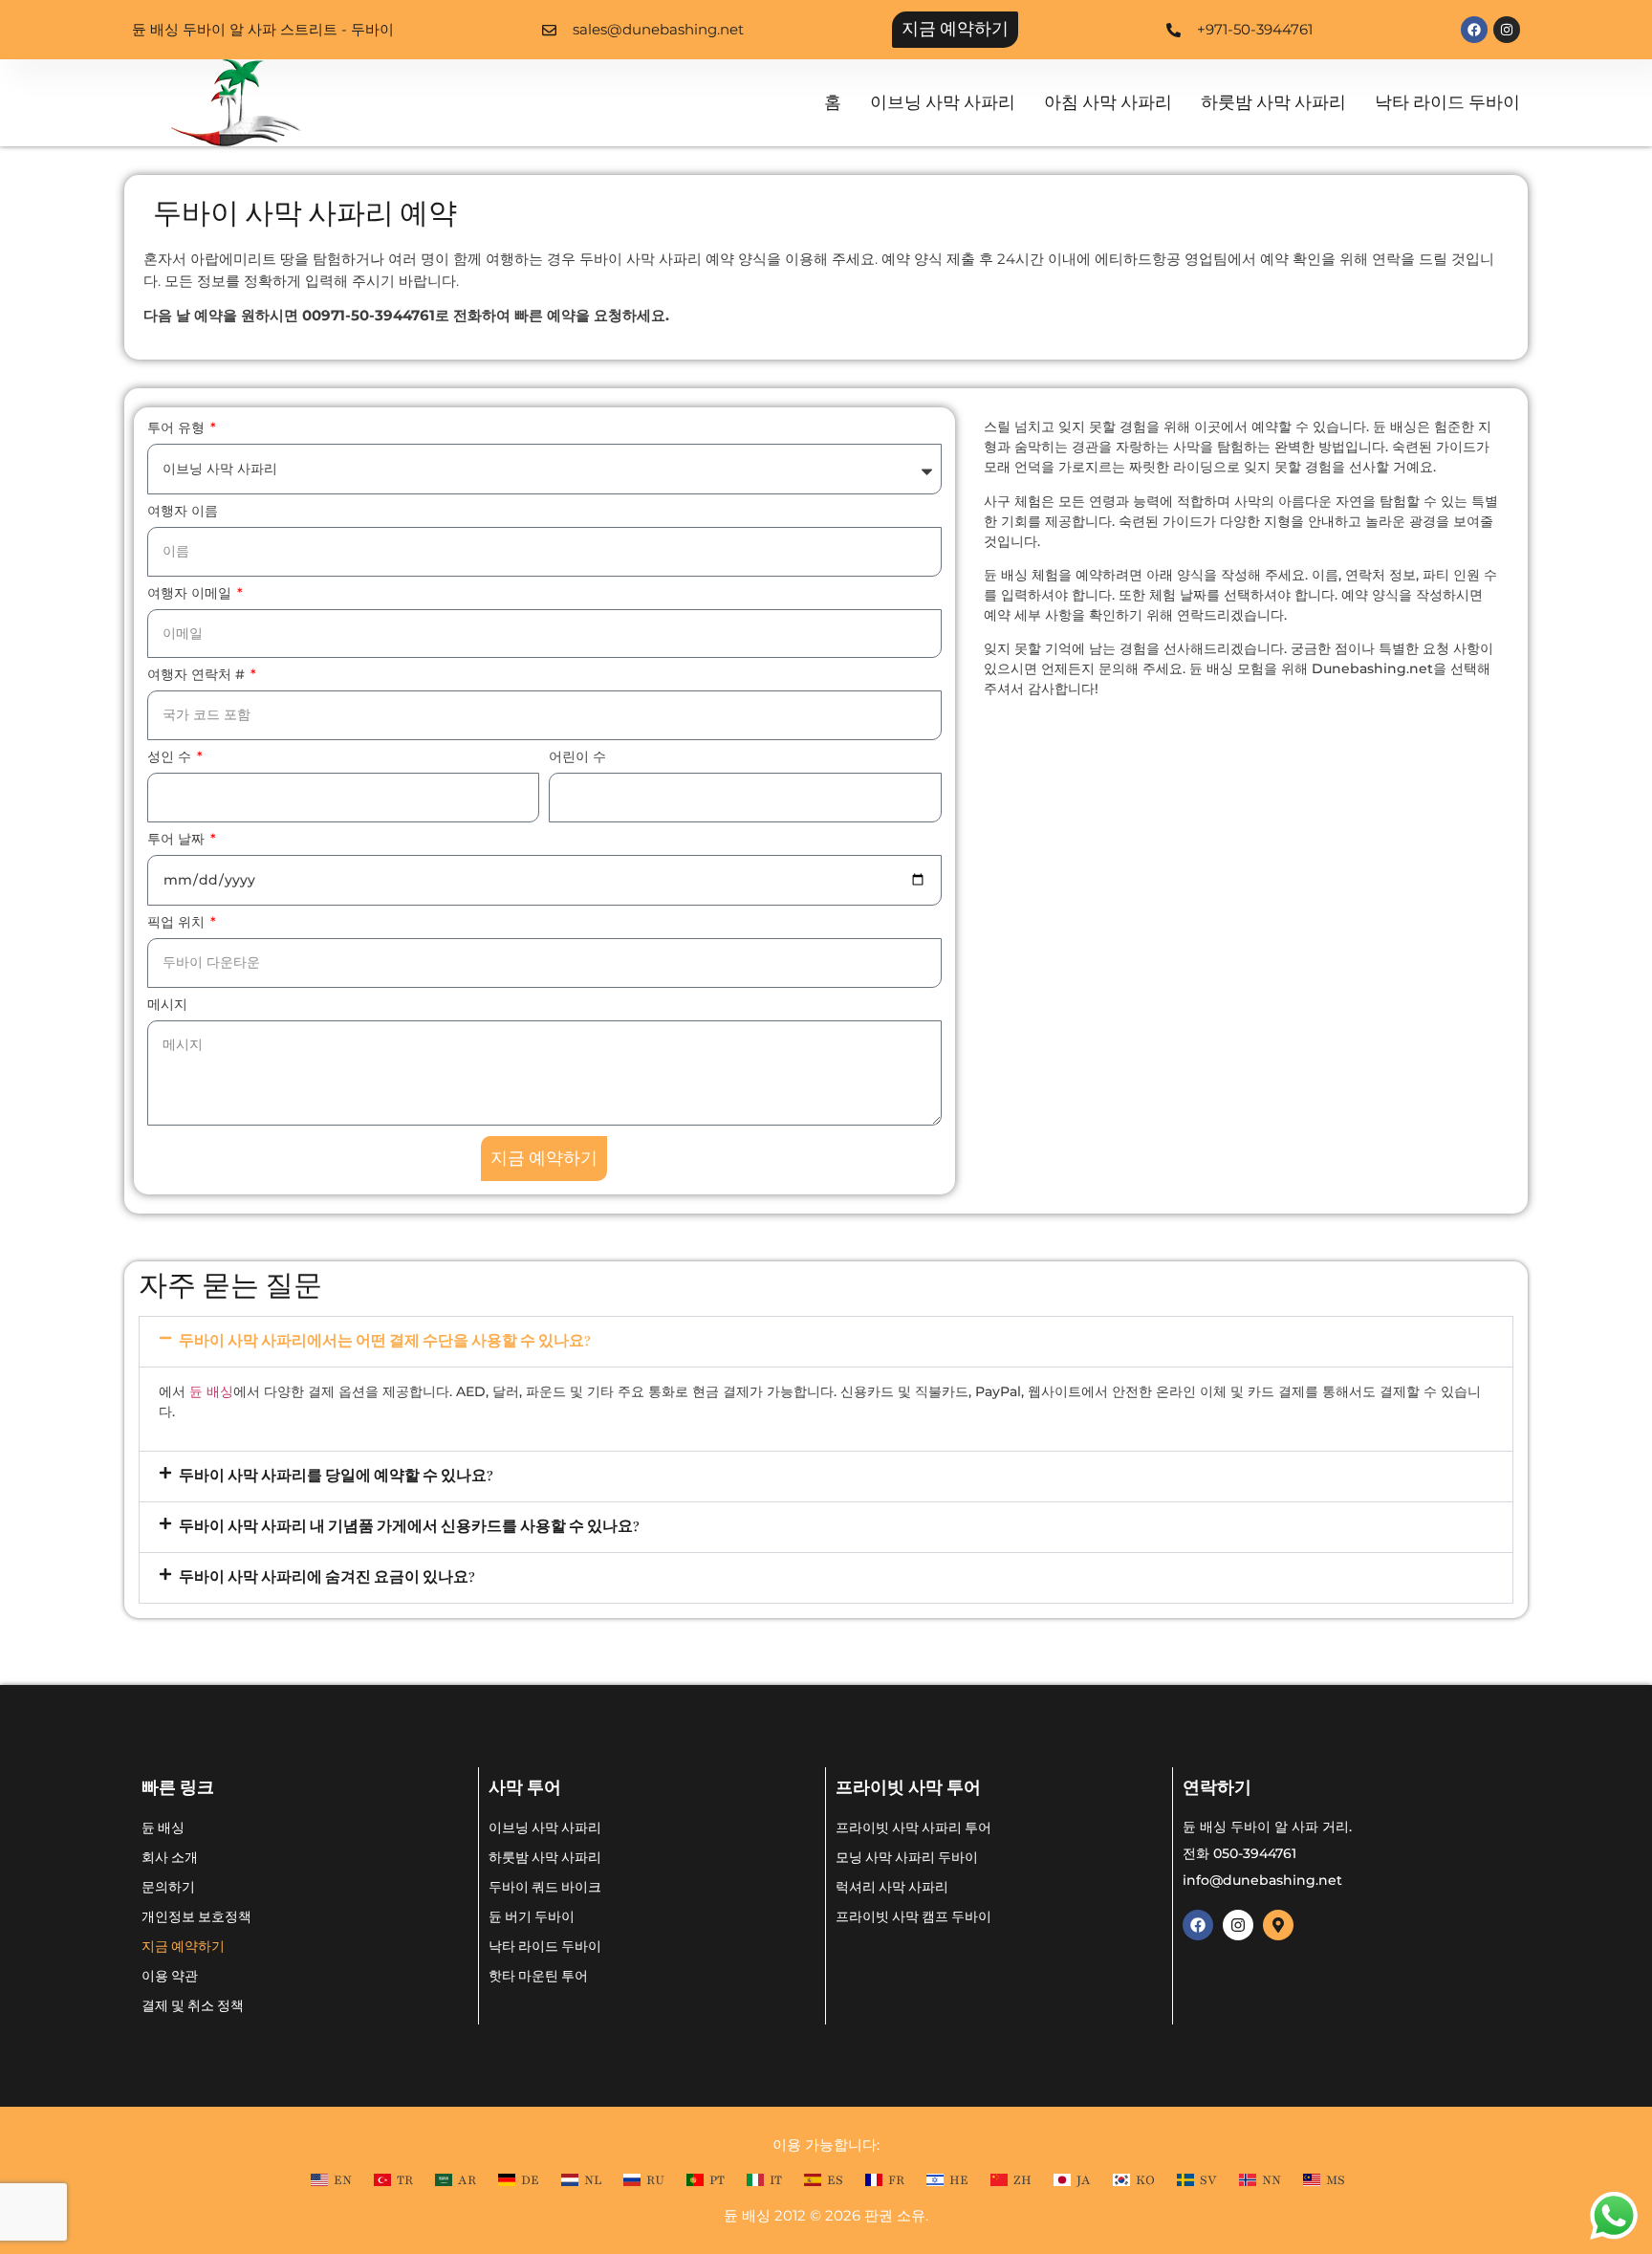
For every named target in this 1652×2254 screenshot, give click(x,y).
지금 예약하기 (183, 1946)
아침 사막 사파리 (1108, 103)
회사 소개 (170, 1857)
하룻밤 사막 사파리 (1273, 103)
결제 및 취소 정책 (193, 2005)
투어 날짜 (178, 840)
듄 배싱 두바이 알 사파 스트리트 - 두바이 (263, 29)
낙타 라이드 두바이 (1447, 103)
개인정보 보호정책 (196, 1916)
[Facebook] (1474, 30)
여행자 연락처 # (198, 675)
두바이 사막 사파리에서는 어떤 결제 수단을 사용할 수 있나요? (385, 1341)
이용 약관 (170, 1975)
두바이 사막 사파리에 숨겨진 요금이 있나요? (327, 1577)
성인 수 (171, 757)
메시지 (167, 1005)
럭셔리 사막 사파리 (892, 1886)
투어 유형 (178, 428)
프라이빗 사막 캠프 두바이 (913, 1916)
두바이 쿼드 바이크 (545, 1886)
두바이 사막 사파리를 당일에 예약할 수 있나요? (336, 1476)
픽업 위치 (178, 923)
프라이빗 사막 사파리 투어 (913, 1827)
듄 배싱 (211, 1391)
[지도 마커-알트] (1278, 1925)
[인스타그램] (1507, 30)
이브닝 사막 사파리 (943, 103)
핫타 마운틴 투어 (538, 1975)
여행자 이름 (183, 512)
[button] (826, 1342)
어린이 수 (577, 757)
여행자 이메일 (191, 594)
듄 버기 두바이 (532, 1916)
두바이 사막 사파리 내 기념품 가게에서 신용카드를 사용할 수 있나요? (409, 1527)
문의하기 (168, 1886)
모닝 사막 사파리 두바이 (907, 1857)
